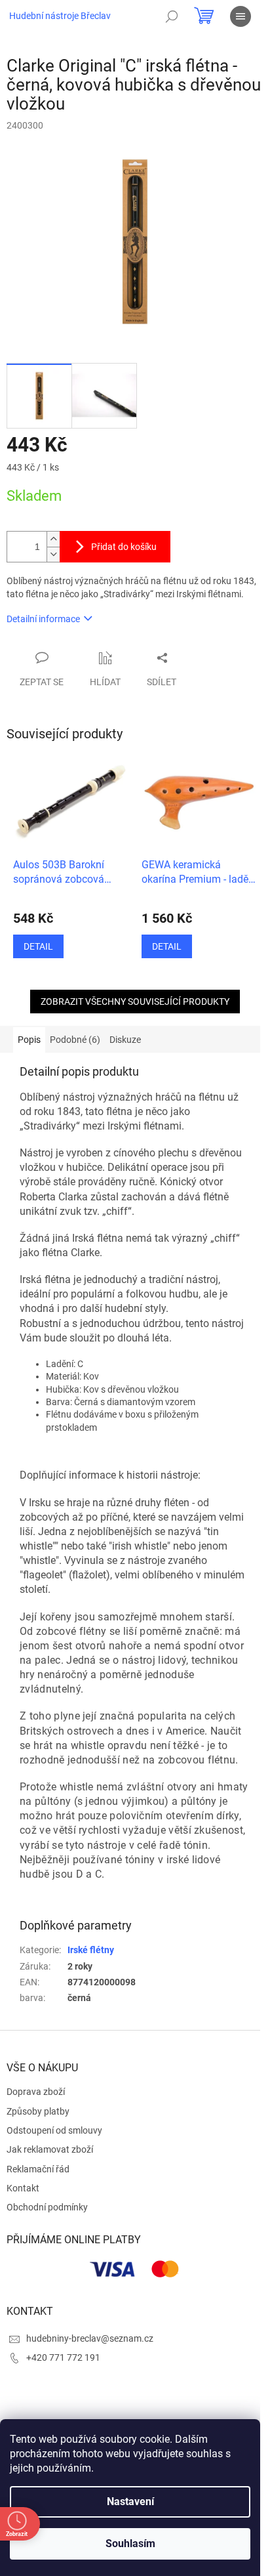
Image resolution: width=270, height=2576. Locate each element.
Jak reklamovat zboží (50, 2149)
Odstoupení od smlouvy (54, 2130)
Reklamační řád (38, 2169)
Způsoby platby (38, 2111)
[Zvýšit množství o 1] (53, 539)
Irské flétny (91, 1950)
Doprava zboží (36, 2092)
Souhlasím (130, 2544)
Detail (38, 946)
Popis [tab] (29, 1040)
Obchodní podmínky (47, 2207)
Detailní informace (43, 619)
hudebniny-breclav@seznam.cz (90, 2338)
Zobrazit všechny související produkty (135, 1002)
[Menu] (241, 16)
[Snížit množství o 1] (53, 554)
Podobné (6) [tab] (75, 1040)
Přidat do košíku (124, 547)
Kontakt (23, 2188)
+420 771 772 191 (63, 2357)
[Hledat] (172, 16)
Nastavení (130, 2502)
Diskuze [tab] (125, 1040)
